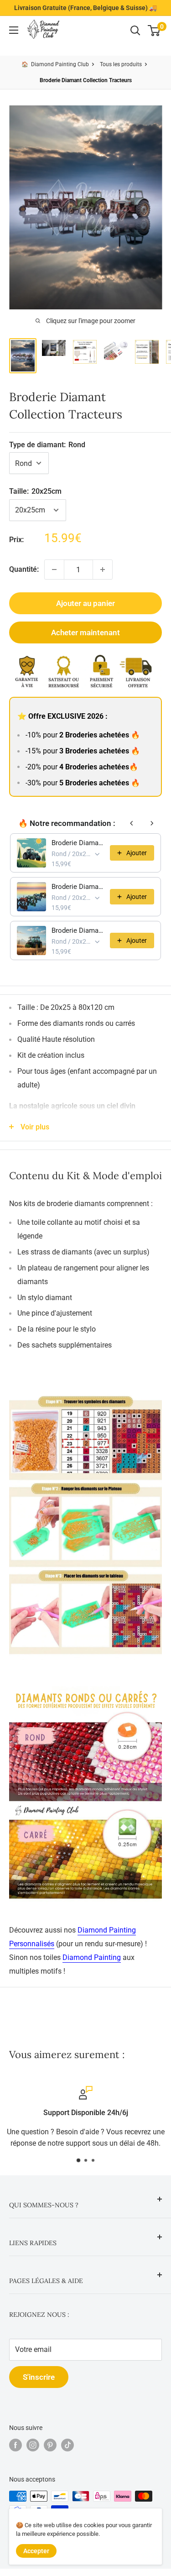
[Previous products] (132, 823)
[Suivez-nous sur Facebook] (16, 2445)
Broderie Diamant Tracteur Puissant (78, 930)
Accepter (36, 2551)
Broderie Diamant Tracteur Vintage (78, 843)
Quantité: (24, 569)
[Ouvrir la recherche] (135, 31)
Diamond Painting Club (60, 64)
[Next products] (152, 823)
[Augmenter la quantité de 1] (103, 570)
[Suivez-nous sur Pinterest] (50, 2445)
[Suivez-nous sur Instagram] (33, 2445)
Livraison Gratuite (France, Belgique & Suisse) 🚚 (85, 8)
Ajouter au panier (85, 603)
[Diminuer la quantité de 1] (54, 570)
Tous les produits (121, 64)
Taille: (35, 491)
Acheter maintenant (85, 632)
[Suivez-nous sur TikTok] (67, 2445)
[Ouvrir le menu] (14, 30)
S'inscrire (39, 2377)
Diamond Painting (92, 1957)
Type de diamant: (47, 445)
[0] (154, 31)
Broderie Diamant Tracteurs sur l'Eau (78, 887)
